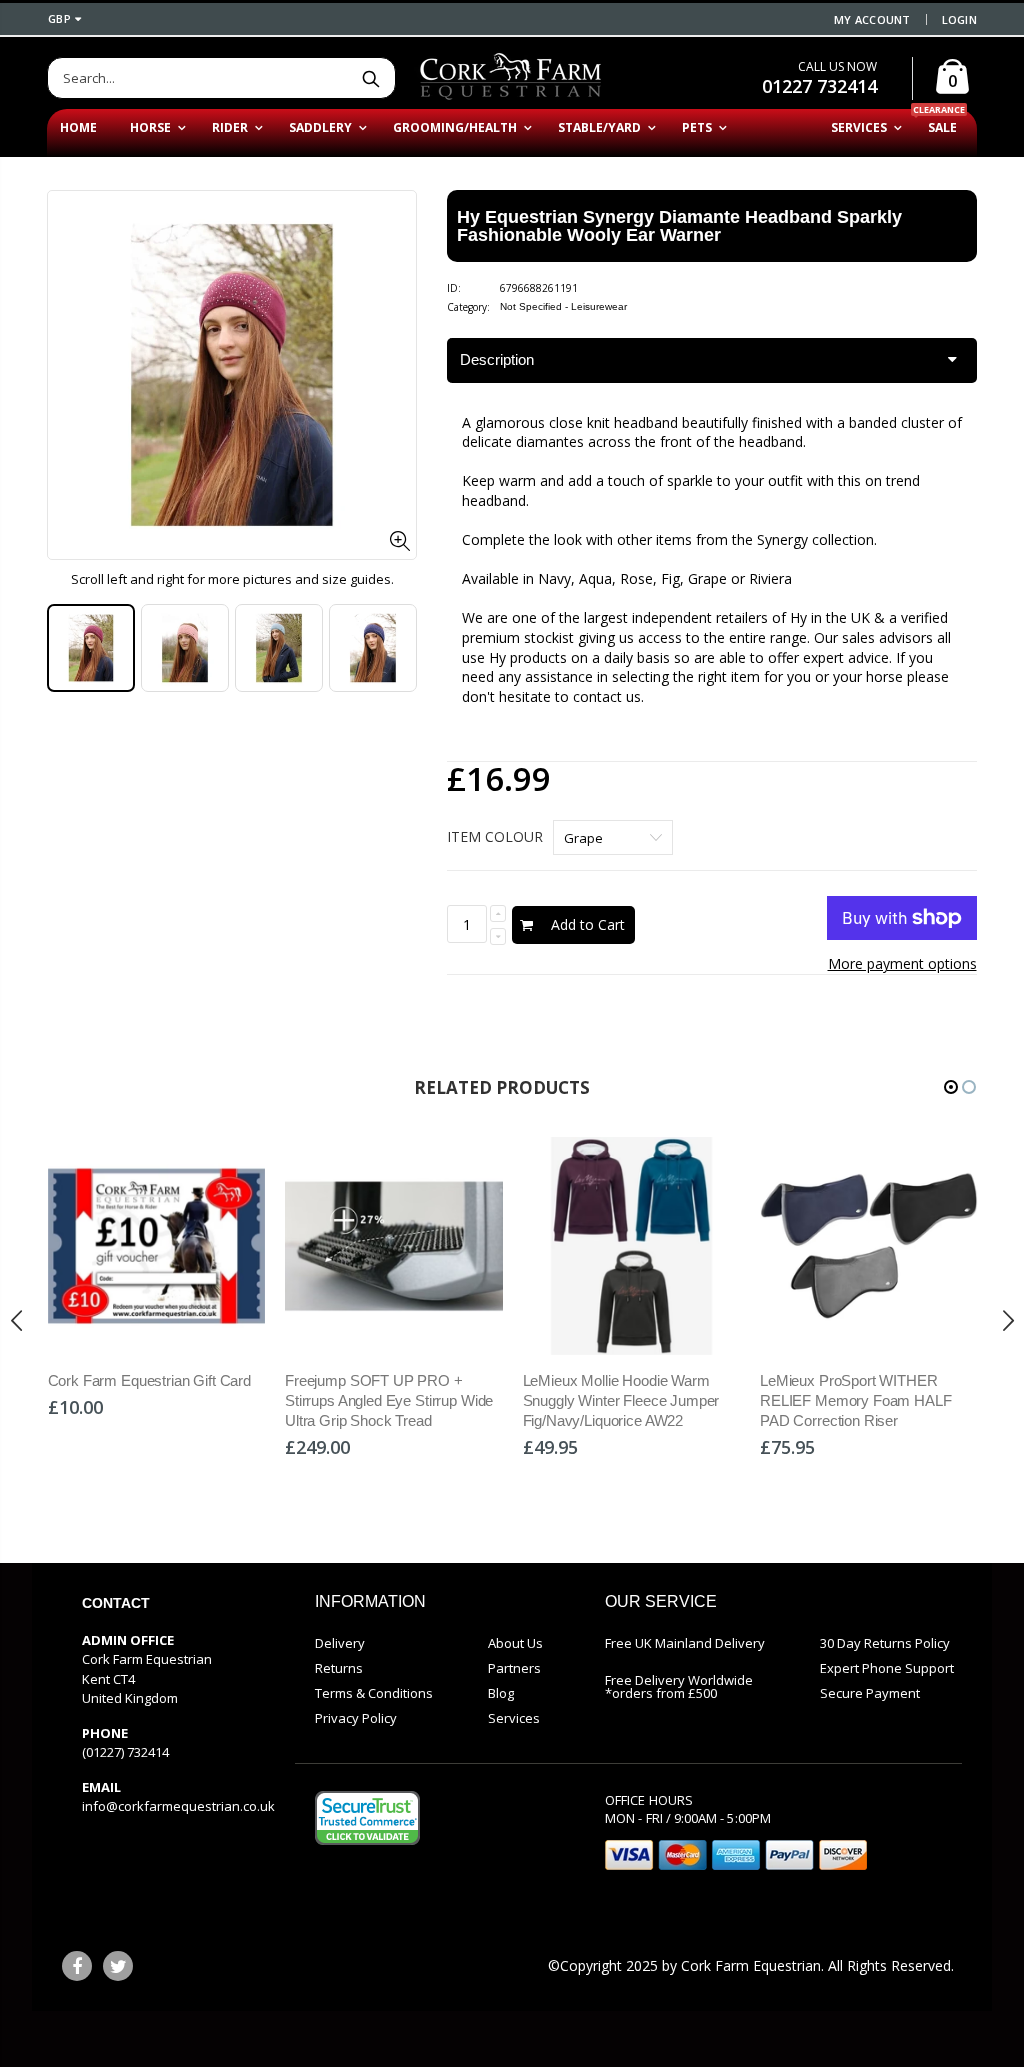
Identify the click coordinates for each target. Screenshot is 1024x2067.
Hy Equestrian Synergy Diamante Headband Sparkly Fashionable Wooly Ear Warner (679, 226)
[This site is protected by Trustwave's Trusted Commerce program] (367, 1818)
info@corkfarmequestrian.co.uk (178, 1806)
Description (497, 359)
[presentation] (68, 649)
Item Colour (495, 836)
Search (370, 78)
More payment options (902, 963)
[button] (951, 1087)
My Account (872, 19)
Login (959, 19)
